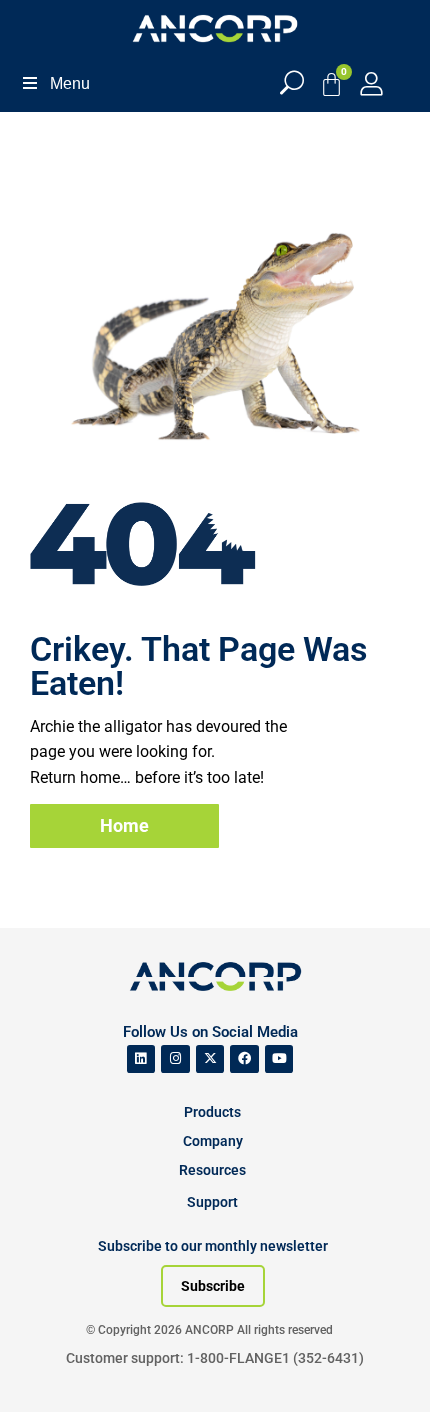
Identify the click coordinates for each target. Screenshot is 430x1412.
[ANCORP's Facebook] (244, 1059)
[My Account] (371, 83)
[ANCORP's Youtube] (279, 1059)
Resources (212, 1170)
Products (212, 1112)
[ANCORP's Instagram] (175, 1059)
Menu (70, 83)
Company (213, 1141)
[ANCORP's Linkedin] (141, 1059)
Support (212, 1202)
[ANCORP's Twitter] (210, 1059)
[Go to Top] (50, 1367)
